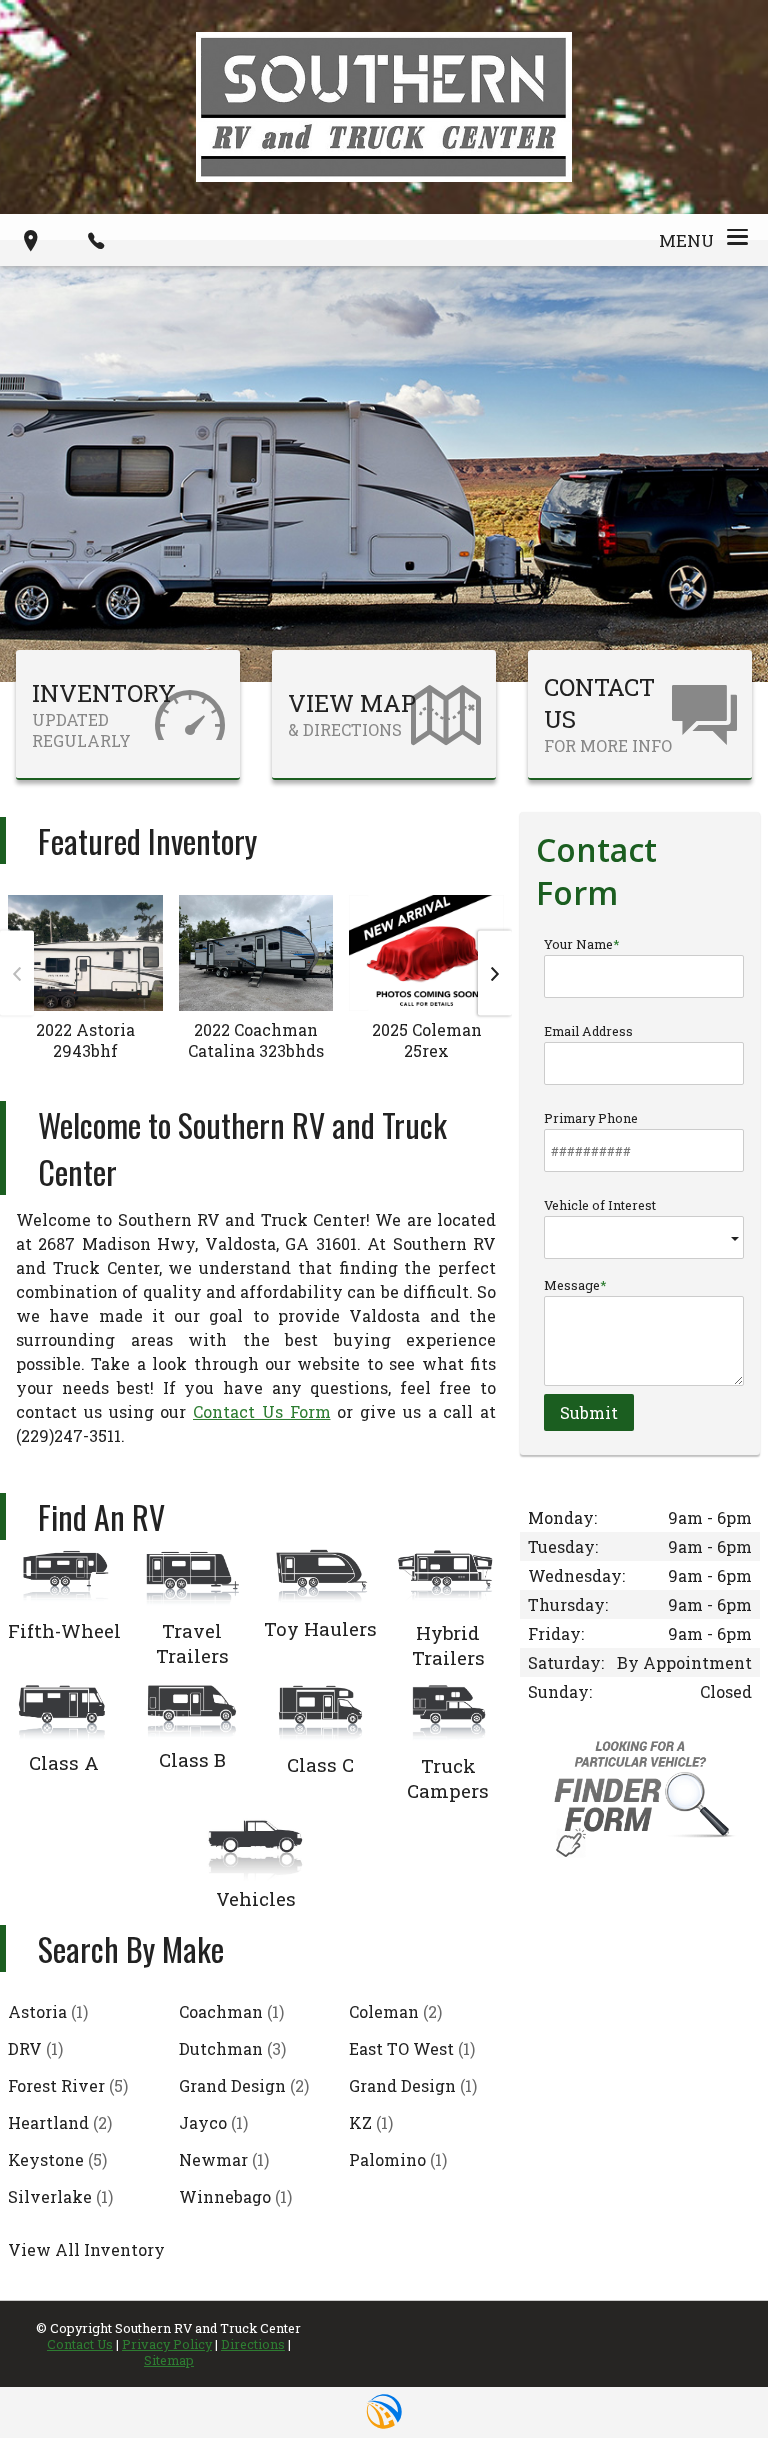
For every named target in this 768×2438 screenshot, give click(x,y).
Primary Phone (591, 1118)
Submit (589, 1412)
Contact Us (80, 2344)
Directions (253, 2344)
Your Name (578, 944)
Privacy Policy (167, 2344)
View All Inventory (86, 2249)
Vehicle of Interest (600, 1205)
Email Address (588, 1031)
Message (572, 1285)
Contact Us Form (262, 1411)
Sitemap (169, 2360)
